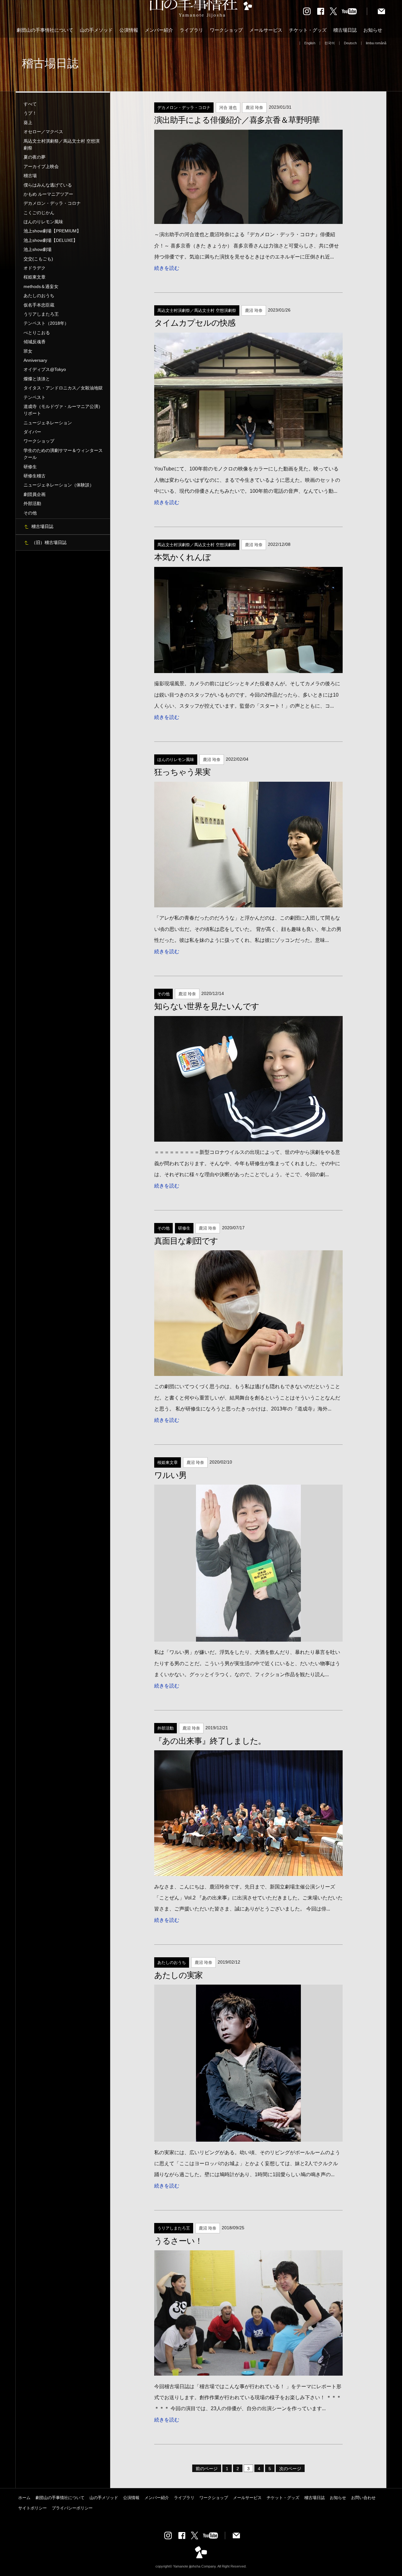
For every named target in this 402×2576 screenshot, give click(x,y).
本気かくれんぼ (182, 557)
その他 (30, 513)
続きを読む (167, 268)
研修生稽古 (35, 476)
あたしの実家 (178, 1975)
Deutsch (350, 43)
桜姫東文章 (35, 277)
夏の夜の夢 (35, 157)
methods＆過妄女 (41, 286)
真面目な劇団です (186, 1241)
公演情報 (129, 30)
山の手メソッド (96, 30)
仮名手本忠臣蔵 (39, 305)
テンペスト (35, 397)
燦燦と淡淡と (37, 379)
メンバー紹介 (159, 30)
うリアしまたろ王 (41, 314)
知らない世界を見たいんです (206, 1006)
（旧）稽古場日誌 (49, 542)
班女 (28, 351)
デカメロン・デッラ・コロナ (52, 203)
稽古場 (30, 176)
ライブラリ (191, 30)
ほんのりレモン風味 (43, 222)
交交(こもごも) (38, 259)
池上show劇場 (38, 249)
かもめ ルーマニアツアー (48, 194)
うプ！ (30, 113)
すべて (30, 104)
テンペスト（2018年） (46, 323)
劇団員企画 (35, 494)
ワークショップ (226, 30)
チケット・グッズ (308, 30)
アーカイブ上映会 (41, 166)
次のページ (290, 2469)
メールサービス (266, 30)
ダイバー (32, 432)
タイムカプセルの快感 (195, 323)
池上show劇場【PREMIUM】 (52, 231)
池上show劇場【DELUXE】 (51, 240)
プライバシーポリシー (72, 2508)
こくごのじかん (39, 213)
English (310, 43)
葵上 (28, 122)
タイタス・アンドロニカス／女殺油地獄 (63, 388)
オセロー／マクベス (43, 132)
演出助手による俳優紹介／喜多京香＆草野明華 (237, 120)
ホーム (24, 2498)
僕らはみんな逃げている (48, 185)
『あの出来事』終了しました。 (210, 1741)
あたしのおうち (39, 296)
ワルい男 (170, 1475)
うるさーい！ (178, 2241)
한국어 (330, 43)
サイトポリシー (33, 2508)
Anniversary (35, 360)
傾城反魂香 (35, 342)
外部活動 (32, 503)
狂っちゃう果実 (182, 772)
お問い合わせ (363, 2498)
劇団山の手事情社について (45, 30)
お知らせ (373, 30)
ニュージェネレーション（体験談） (59, 485)
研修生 (30, 467)
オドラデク (35, 268)
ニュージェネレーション (48, 423)
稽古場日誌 (345, 30)
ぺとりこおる (37, 333)
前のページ (207, 2469)
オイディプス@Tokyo (45, 369)
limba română (376, 43)
